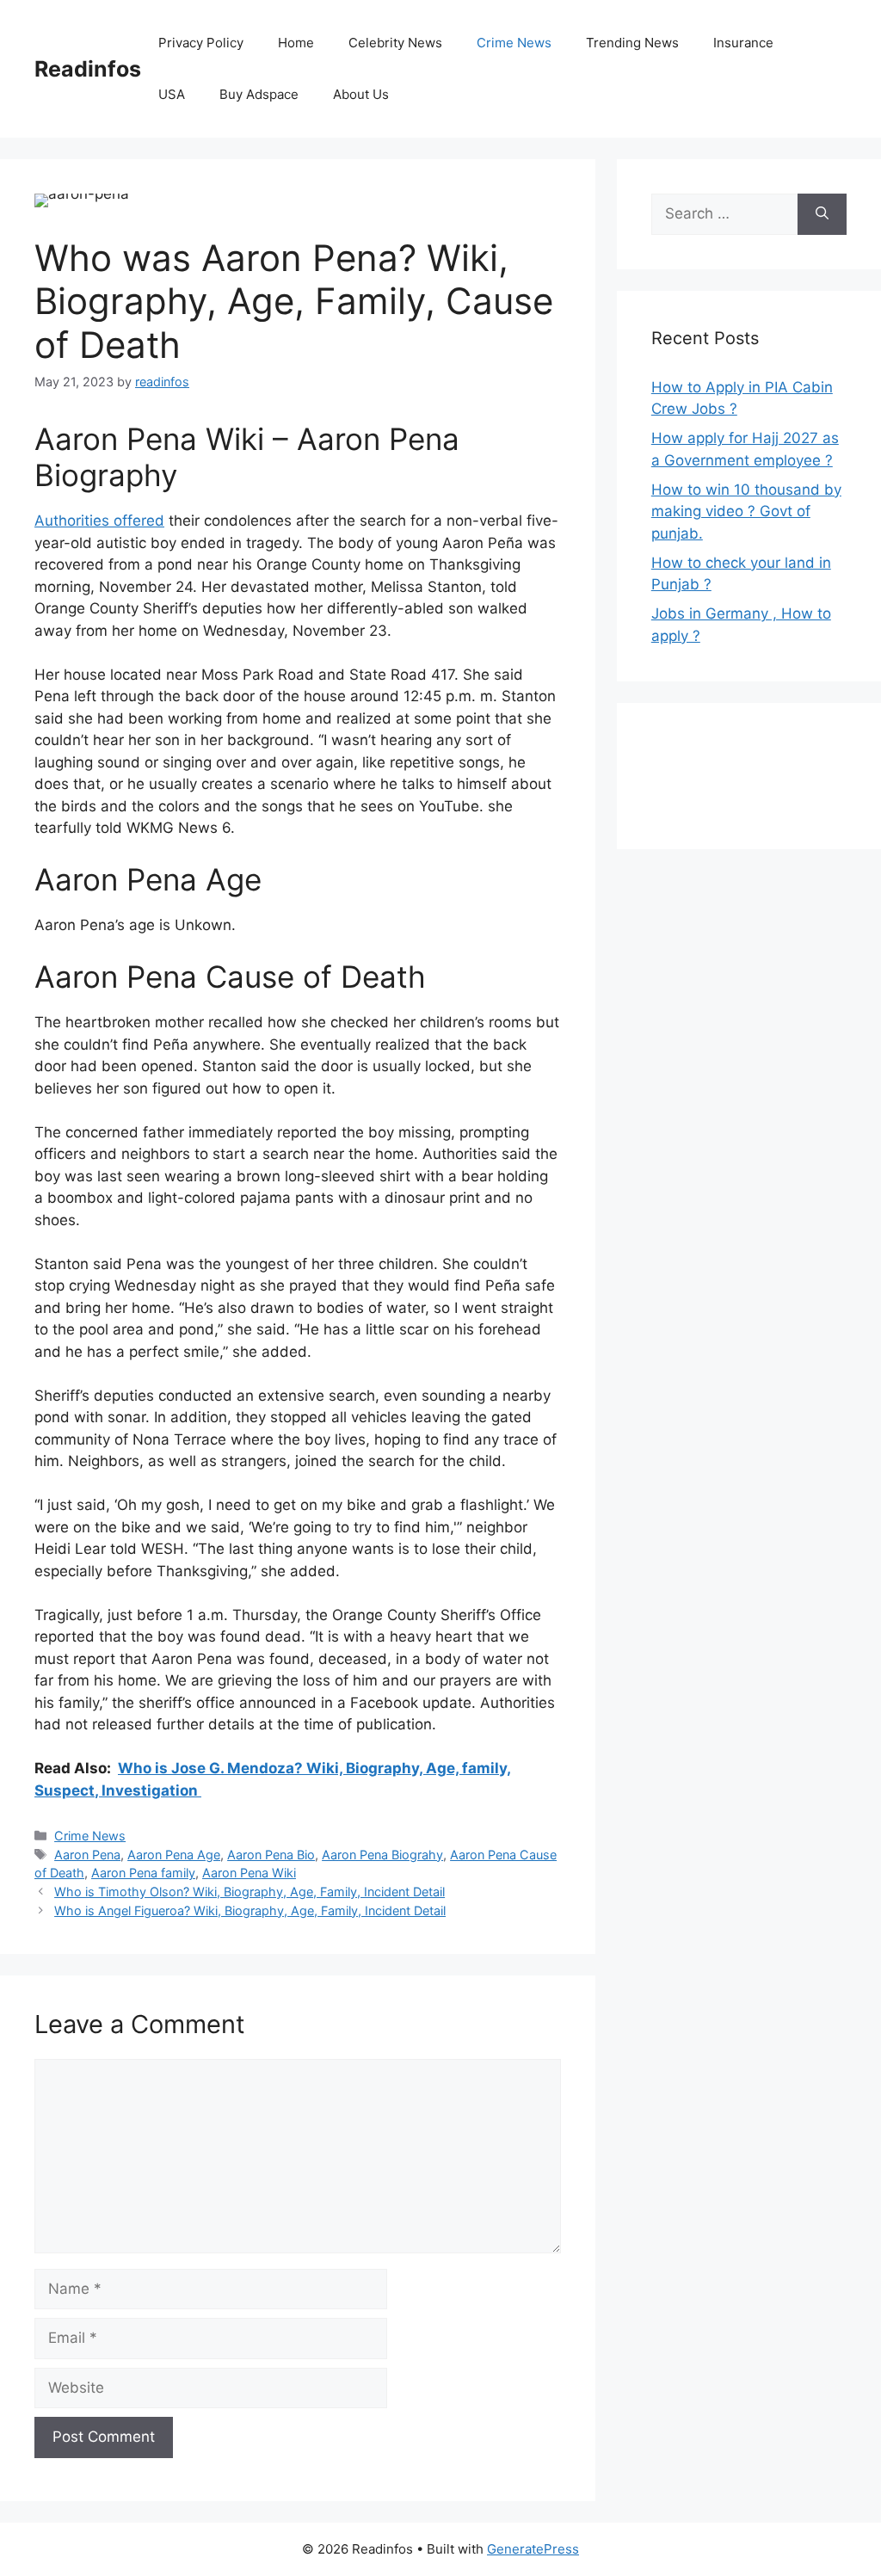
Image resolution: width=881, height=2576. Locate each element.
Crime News (514, 43)
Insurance (743, 43)
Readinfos (88, 69)
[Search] (822, 214)
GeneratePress (533, 2549)
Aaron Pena (87, 1855)
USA (172, 94)
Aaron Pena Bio (271, 1855)
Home (296, 43)
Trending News (632, 43)
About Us (361, 94)
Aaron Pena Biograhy (382, 1855)
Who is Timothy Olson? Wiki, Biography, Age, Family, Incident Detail (250, 1892)
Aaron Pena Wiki (249, 1873)
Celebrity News (395, 43)
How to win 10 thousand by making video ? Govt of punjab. (746, 512)
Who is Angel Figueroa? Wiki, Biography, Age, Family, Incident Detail (250, 1910)
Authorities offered (99, 521)
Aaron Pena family (143, 1873)
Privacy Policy (201, 43)
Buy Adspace (259, 94)
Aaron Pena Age (174, 1855)
